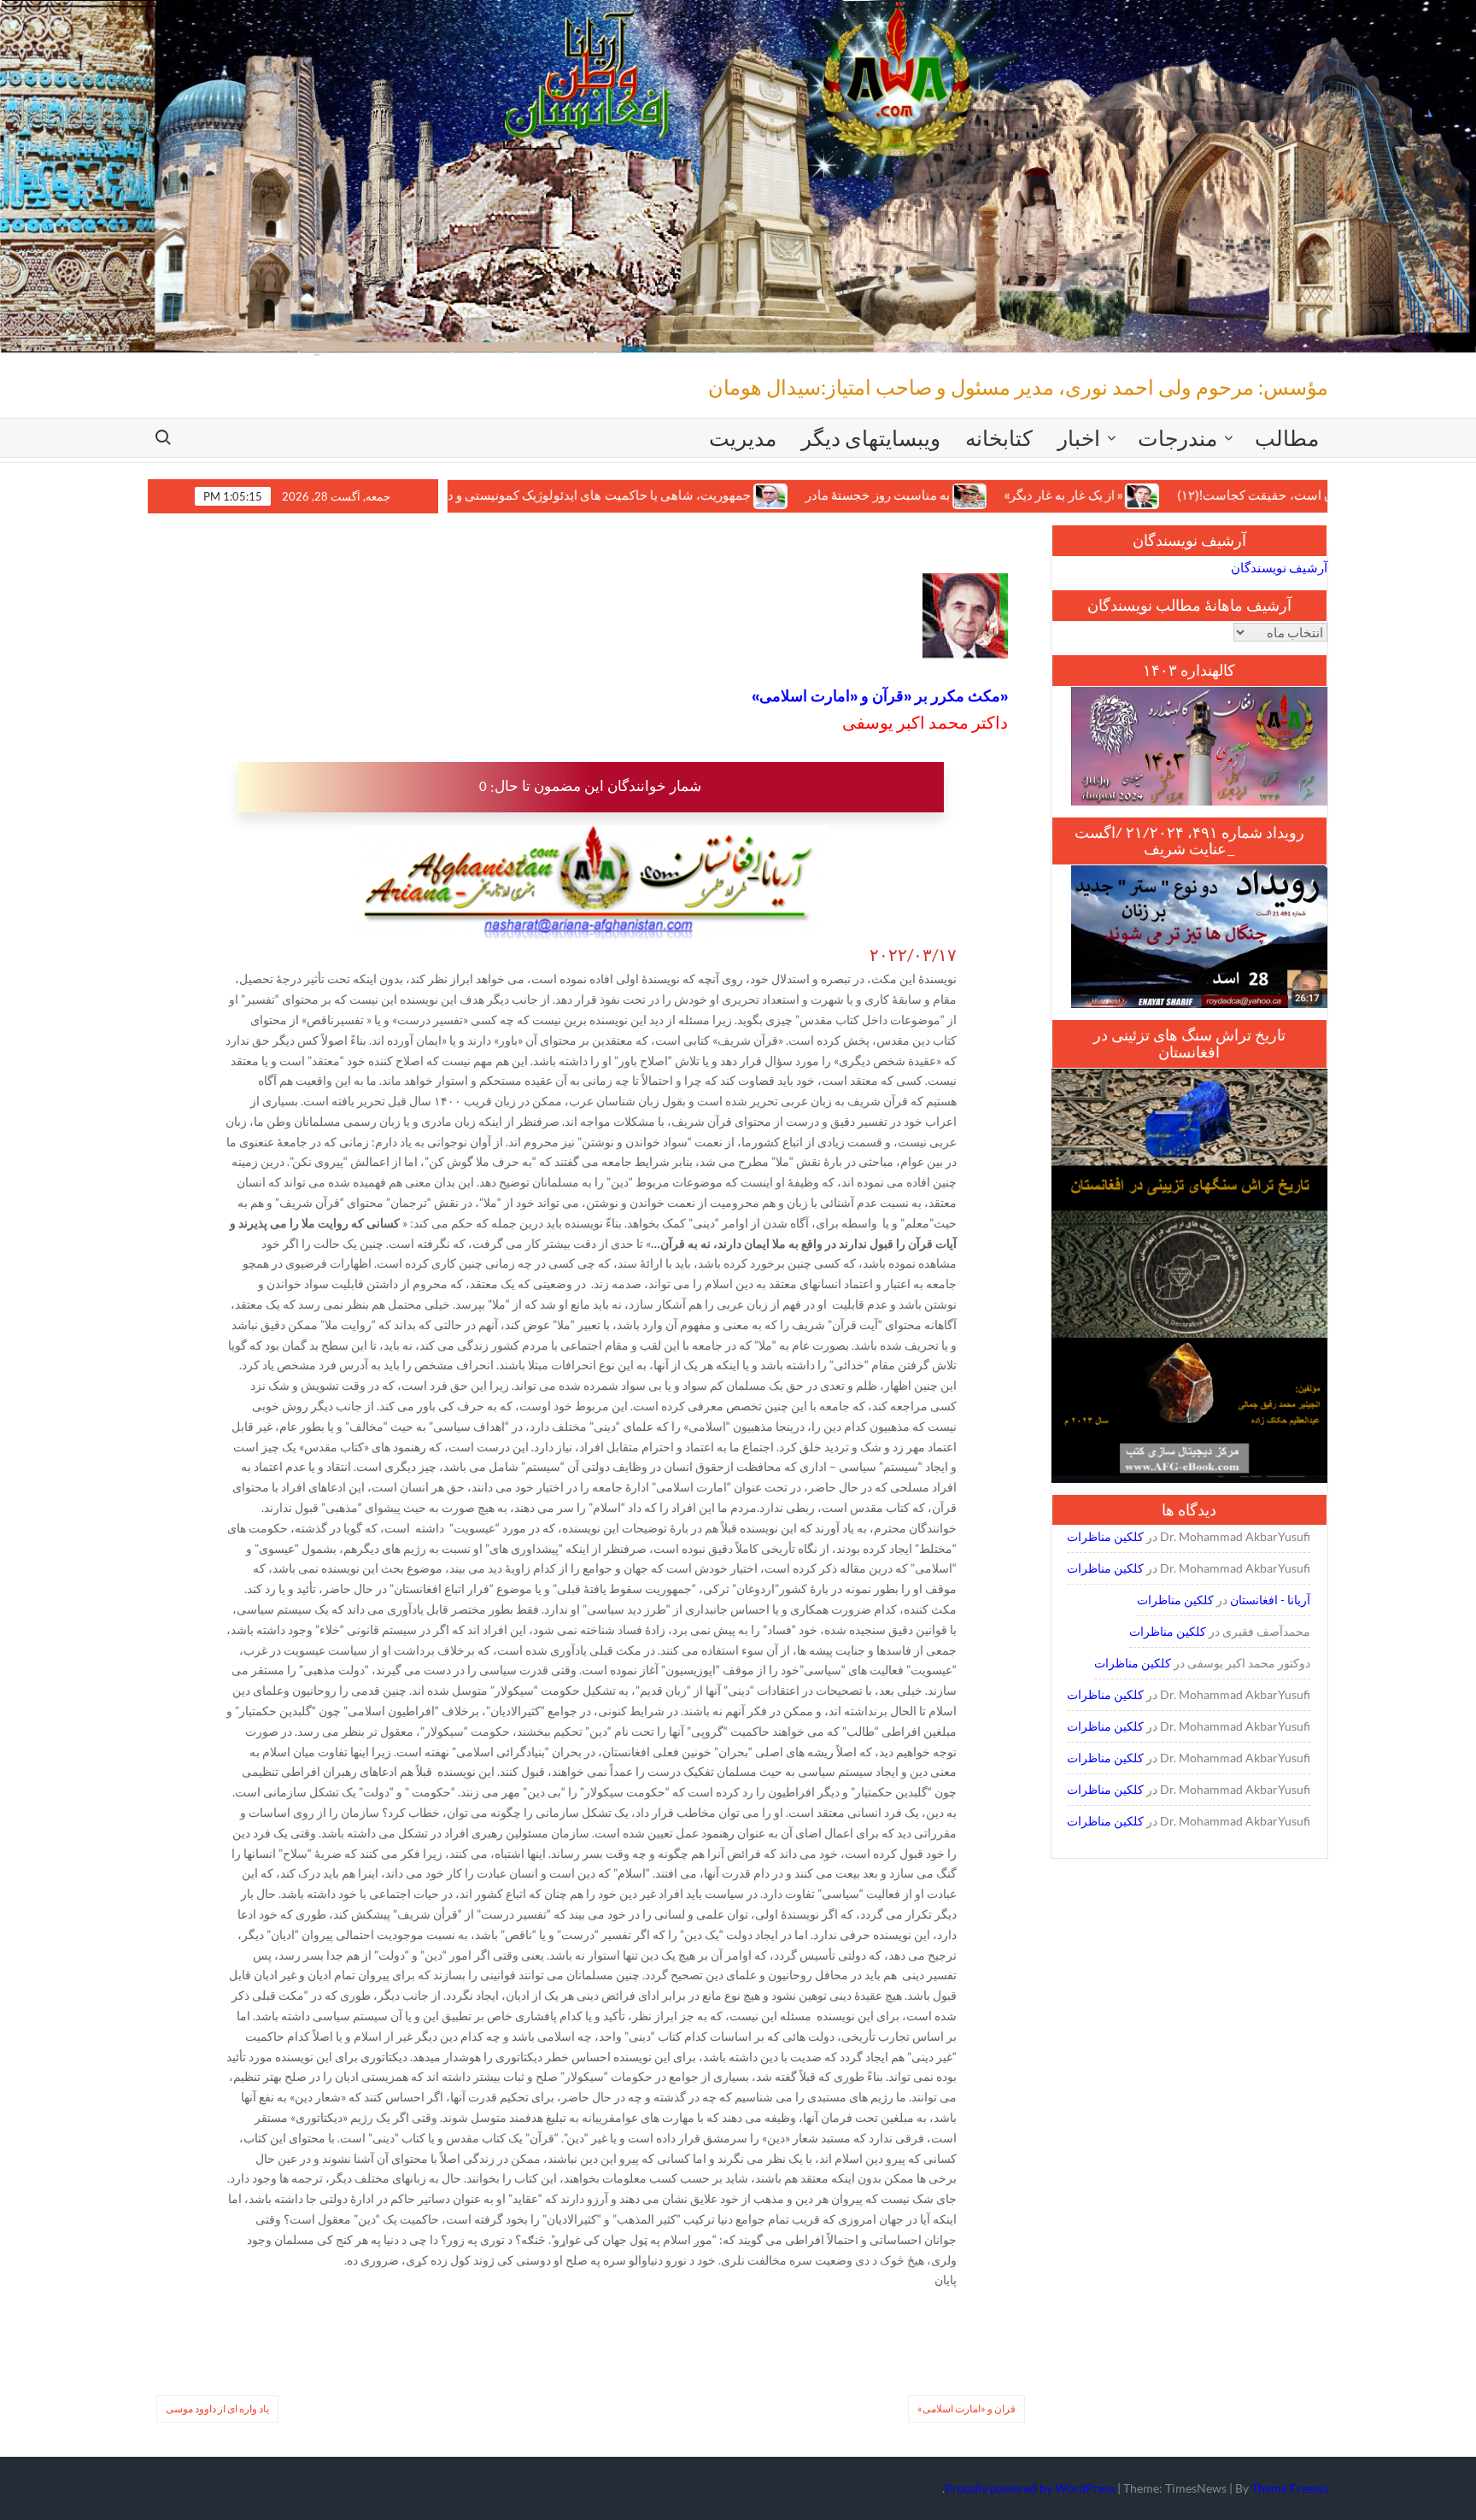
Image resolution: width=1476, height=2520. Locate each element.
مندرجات (1177, 437)
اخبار (1079, 437)
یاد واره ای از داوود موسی (217, 2409)
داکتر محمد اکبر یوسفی (925, 722)
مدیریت (743, 437)
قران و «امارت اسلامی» (966, 2409)
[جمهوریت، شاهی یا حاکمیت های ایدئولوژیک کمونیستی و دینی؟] (663, 495)
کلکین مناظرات (1105, 1536)
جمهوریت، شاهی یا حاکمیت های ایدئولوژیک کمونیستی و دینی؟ (477, 495)
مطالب (1287, 437)
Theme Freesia (1290, 2488)
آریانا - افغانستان (1270, 1600)
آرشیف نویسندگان (1279, 567)
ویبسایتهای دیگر (871, 437)
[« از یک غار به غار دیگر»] (1035, 495)
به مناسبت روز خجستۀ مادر (769, 495)
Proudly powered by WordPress (1030, 2488)
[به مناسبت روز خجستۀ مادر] (862, 495)
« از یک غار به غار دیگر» (955, 495)
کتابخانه (999, 437)
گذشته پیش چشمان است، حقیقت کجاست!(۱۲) (1194, 495)
